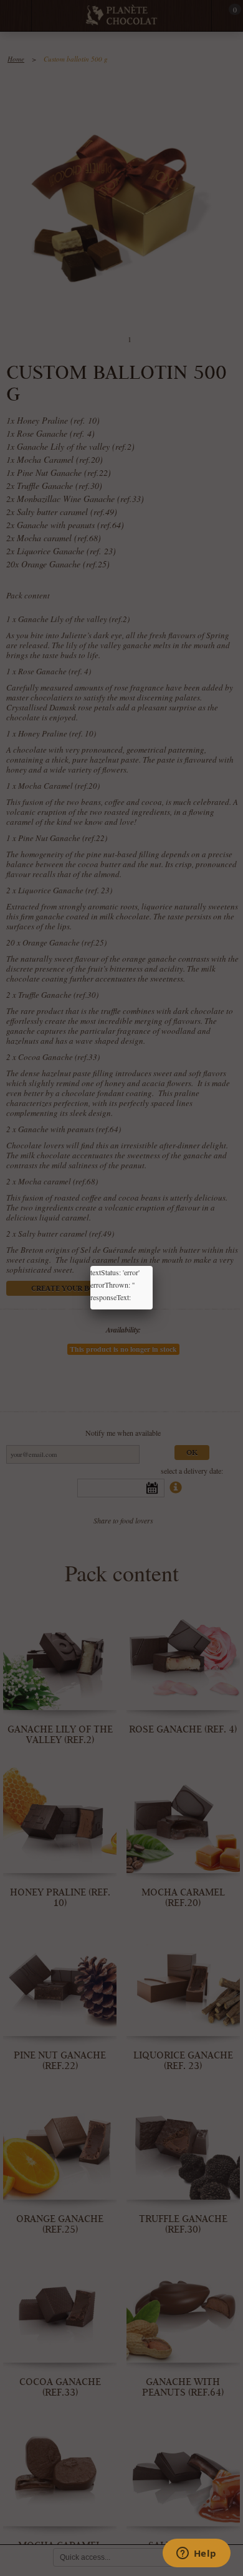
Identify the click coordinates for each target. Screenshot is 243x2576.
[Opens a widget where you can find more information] (196, 2554)
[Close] (153, 1266)
